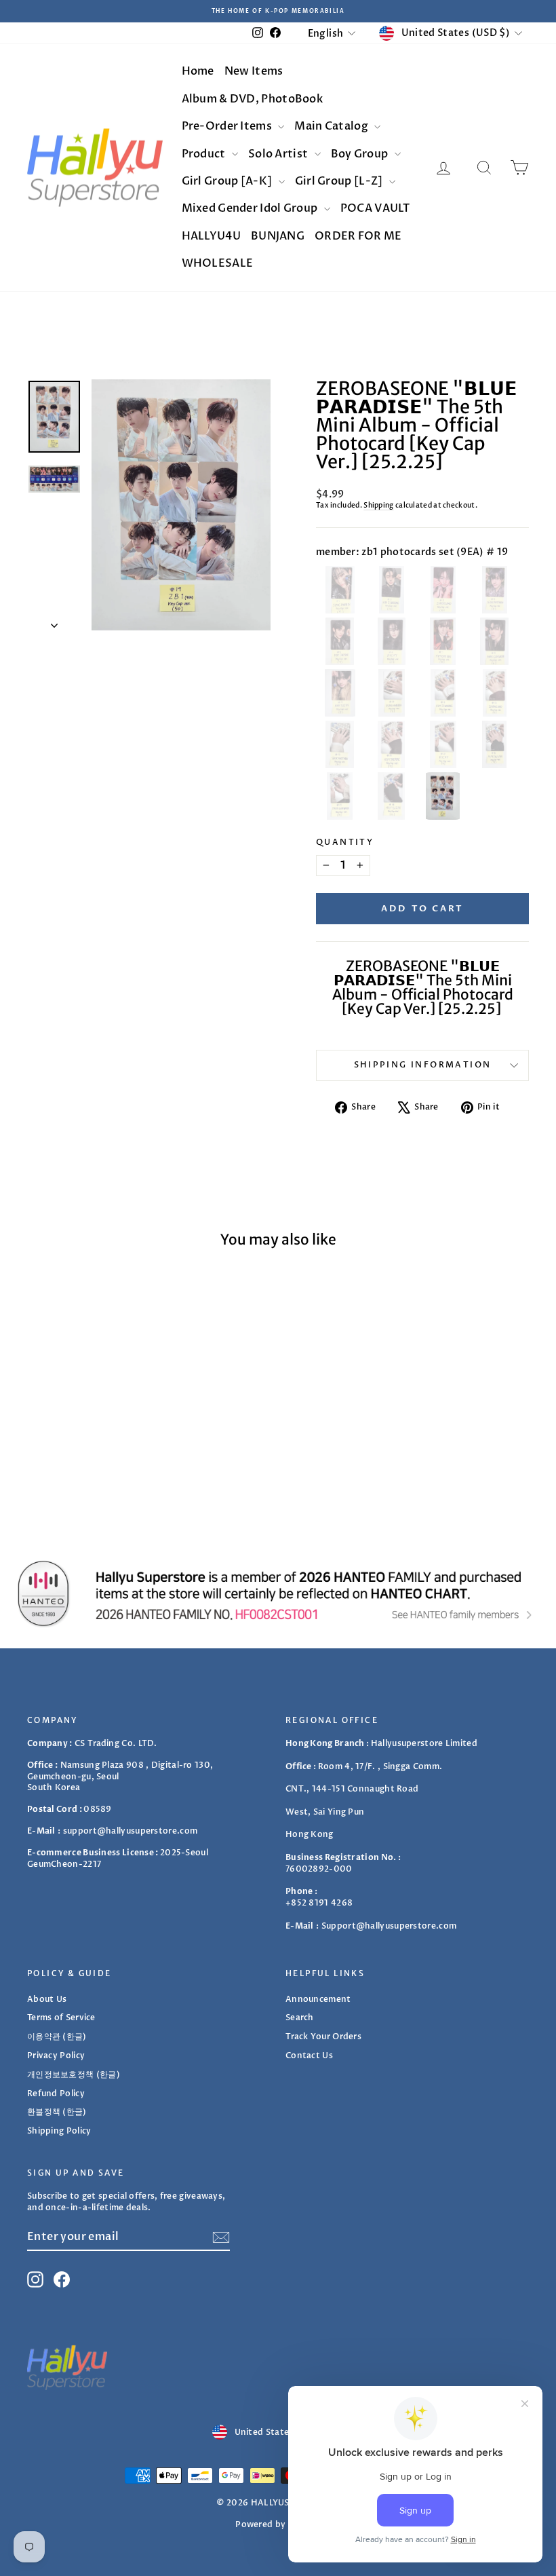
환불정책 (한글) (57, 2112)
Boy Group (361, 154)
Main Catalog (332, 126)
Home (198, 71)
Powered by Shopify (278, 2524)
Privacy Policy (56, 2056)
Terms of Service (61, 2018)
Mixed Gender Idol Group (251, 208)
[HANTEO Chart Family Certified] (278, 1593)
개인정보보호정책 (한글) (74, 2075)
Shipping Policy (59, 2131)
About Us (47, 1999)
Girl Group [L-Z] (340, 181)
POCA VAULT (375, 208)
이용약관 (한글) (57, 2037)
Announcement (318, 1999)
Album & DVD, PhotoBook (253, 99)
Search (300, 2018)
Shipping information (423, 1065)
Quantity (345, 842)
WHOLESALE (218, 263)
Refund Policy (56, 2094)
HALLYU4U (211, 236)
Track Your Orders (323, 2037)
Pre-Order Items (228, 126)
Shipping (378, 506)
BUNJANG (278, 236)
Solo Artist (279, 154)
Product (205, 154)
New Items (254, 71)
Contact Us (309, 2056)
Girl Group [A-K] (228, 181)
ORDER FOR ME (358, 236)
